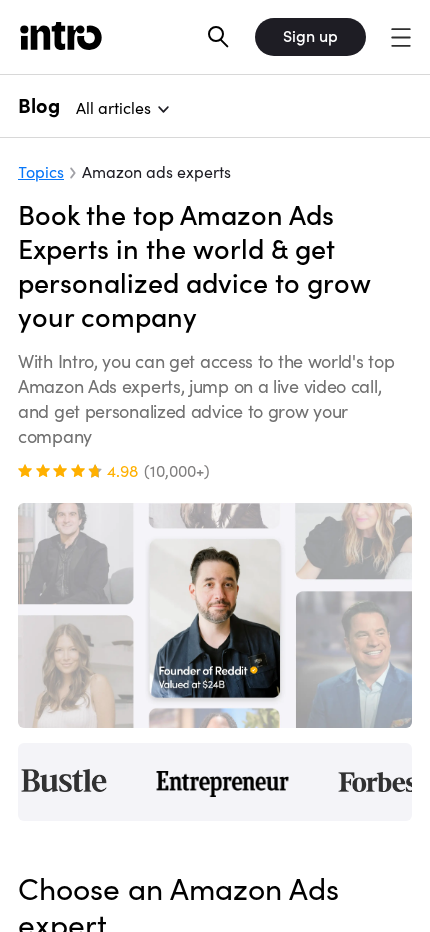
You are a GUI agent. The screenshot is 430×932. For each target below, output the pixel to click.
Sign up (310, 36)
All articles (113, 108)
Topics (41, 172)
